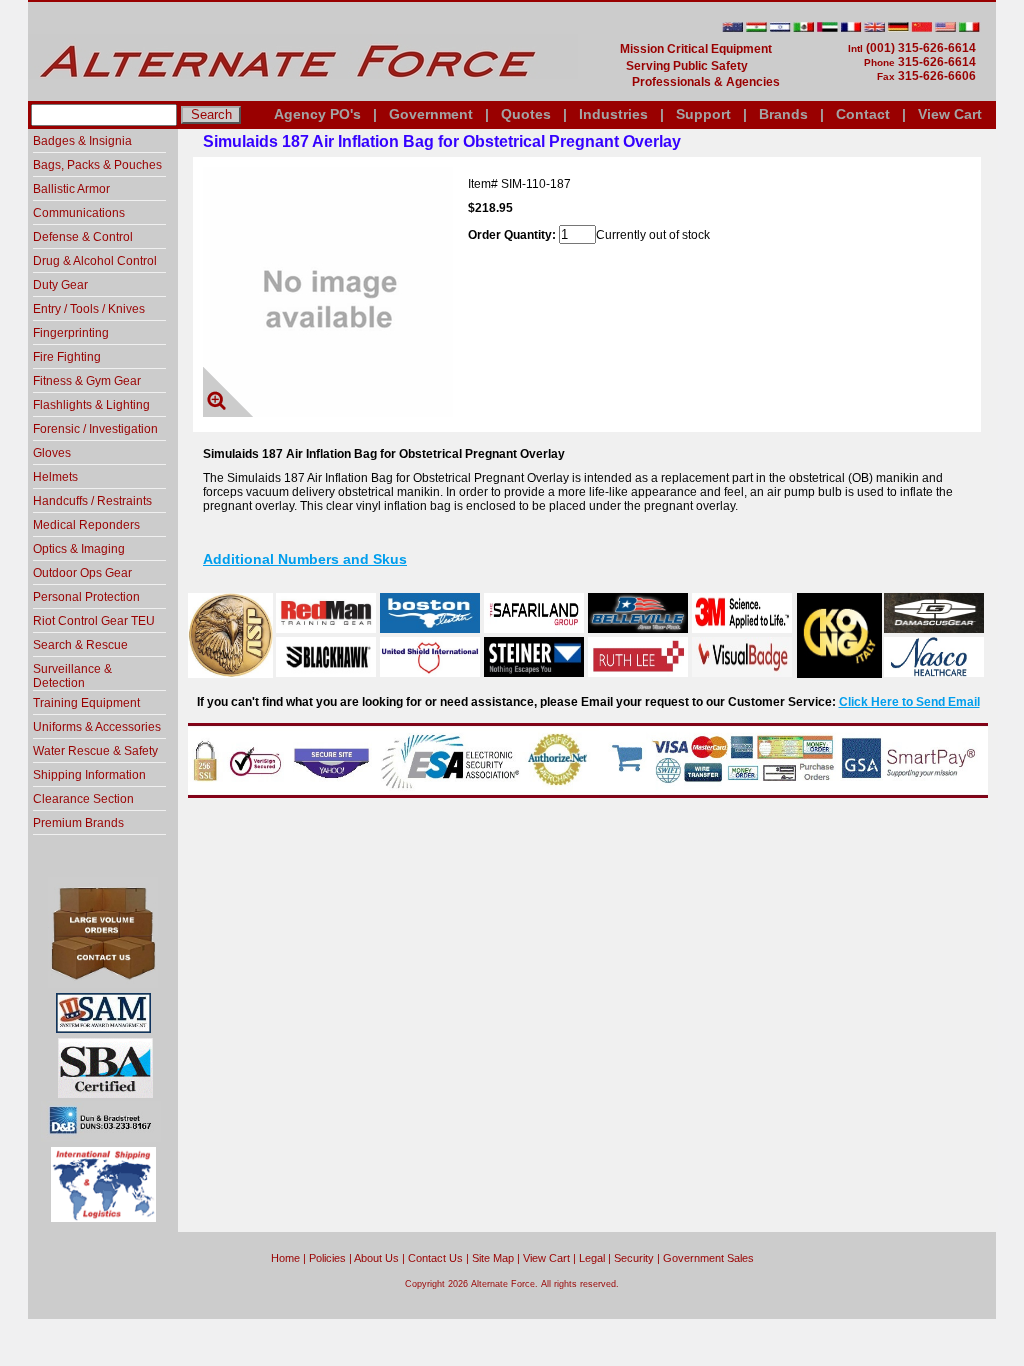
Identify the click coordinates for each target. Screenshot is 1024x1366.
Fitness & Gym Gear (87, 381)
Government (431, 114)
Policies (327, 1258)
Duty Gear (60, 285)
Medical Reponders (86, 525)
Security (634, 1258)
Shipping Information (89, 775)
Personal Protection (86, 597)
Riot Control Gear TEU (94, 621)
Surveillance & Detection (72, 676)
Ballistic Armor (71, 189)
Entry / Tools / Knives (89, 309)
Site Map (493, 1258)
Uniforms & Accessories (97, 727)
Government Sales (708, 1258)
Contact (863, 114)
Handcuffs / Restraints (92, 501)
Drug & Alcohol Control (95, 261)
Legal (592, 1258)
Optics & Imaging (79, 549)
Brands (783, 114)
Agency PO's (317, 114)
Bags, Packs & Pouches (97, 165)
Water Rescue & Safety (95, 751)
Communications (79, 213)
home (285, 1258)
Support (703, 114)
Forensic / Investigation (95, 429)
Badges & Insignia (82, 141)
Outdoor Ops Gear (82, 573)
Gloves (52, 453)
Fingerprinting (71, 333)
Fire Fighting (67, 357)
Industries (613, 114)
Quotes (526, 114)
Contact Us (435, 1258)
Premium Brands (78, 823)
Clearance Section (83, 799)
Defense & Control (83, 237)
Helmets (55, 477)
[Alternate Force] (303, 93)
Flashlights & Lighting (91, 405)
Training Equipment (86, 703)
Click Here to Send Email (909, 702)
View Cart (950, 114)
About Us (376, 1258)
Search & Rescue (80, 645)
